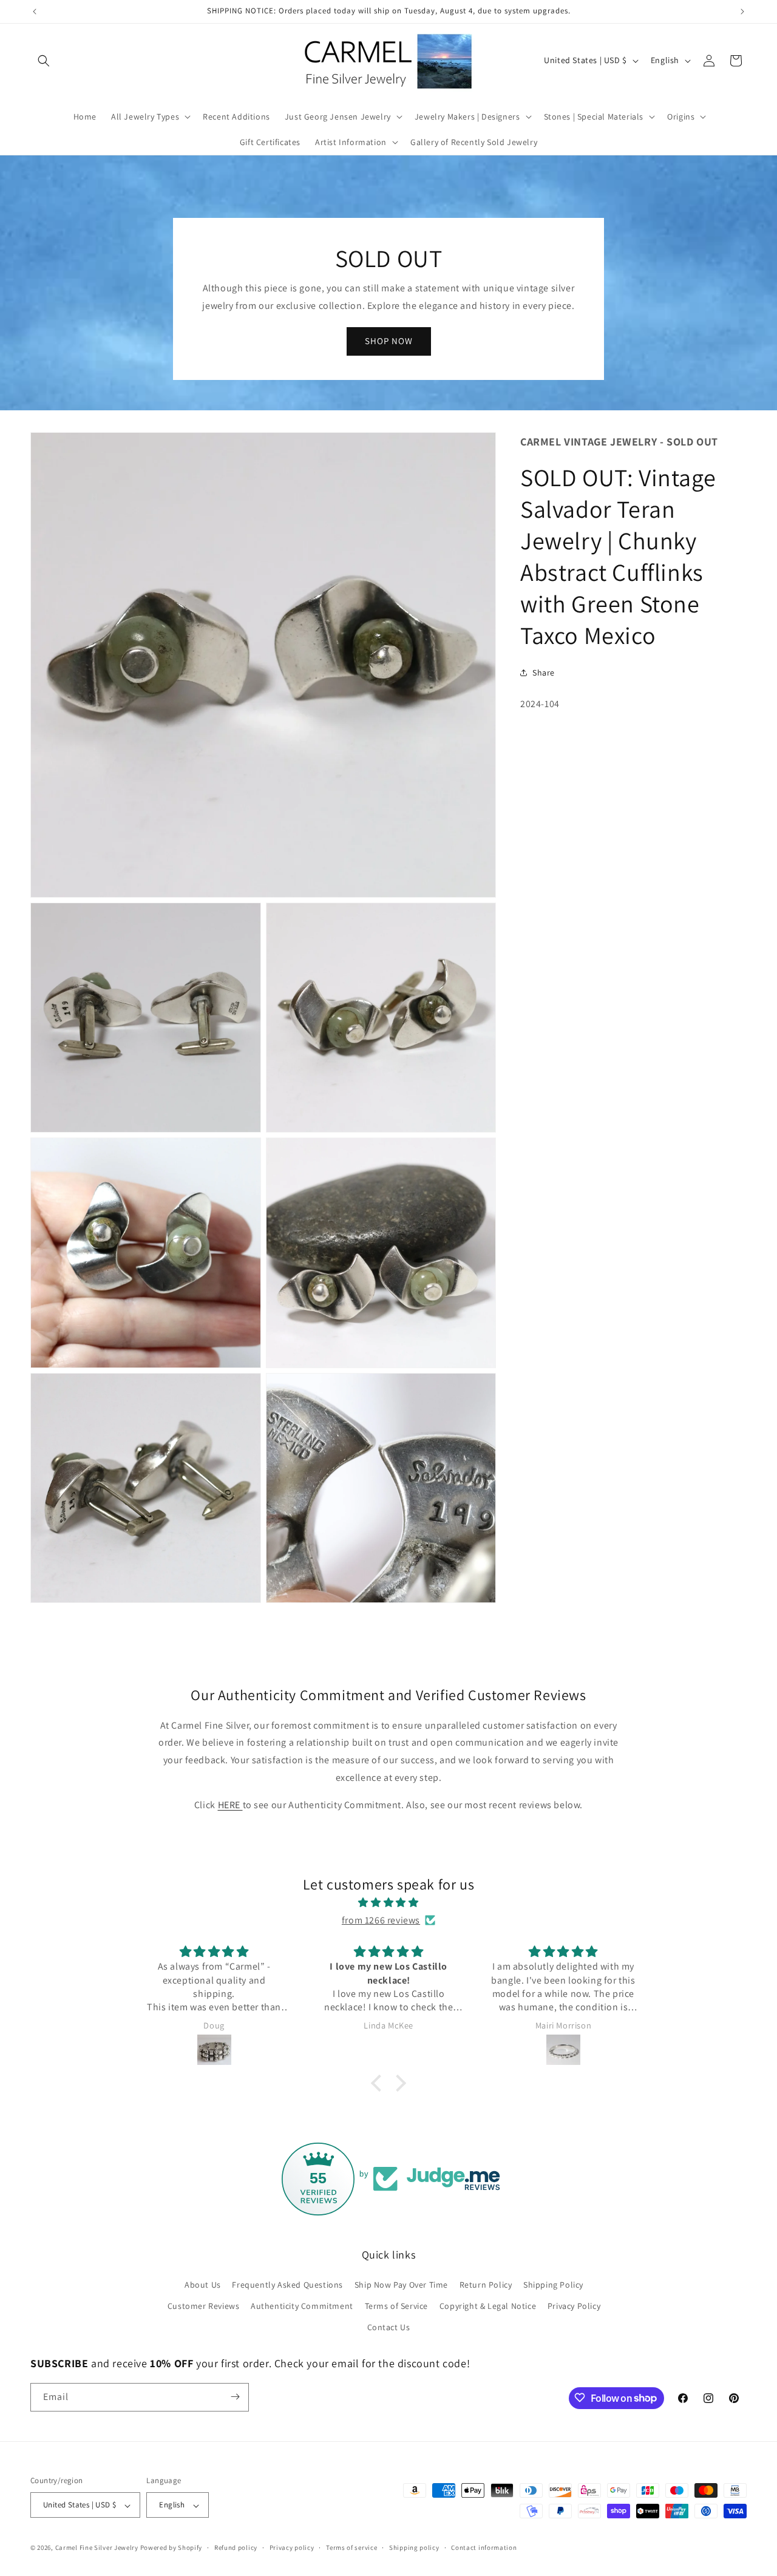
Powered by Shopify (171, 2548)
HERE (230, 1805)
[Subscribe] (235, 2397)
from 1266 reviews (381, 1920)
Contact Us (389, 2327)
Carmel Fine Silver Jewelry (97, 2548)
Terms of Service (397, 2305)
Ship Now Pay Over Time (401, 2284)
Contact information (484, 2547)
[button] (44, 61)
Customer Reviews (204, 2305)
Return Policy (486, 2284)
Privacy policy (292, 2547)
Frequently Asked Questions (287, 2284)
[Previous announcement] (35, 12)
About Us (203, 2284)
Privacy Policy (574, 2305)
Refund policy (236, 2547)
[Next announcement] (742, 12)
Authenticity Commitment (302, 2305)
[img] (388, 1903)
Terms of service (351, 2547)
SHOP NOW (389, 341)
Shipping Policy (553, 2284)
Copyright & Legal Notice (488, 2305)
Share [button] (544, 673)
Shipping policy (414, 2547)
